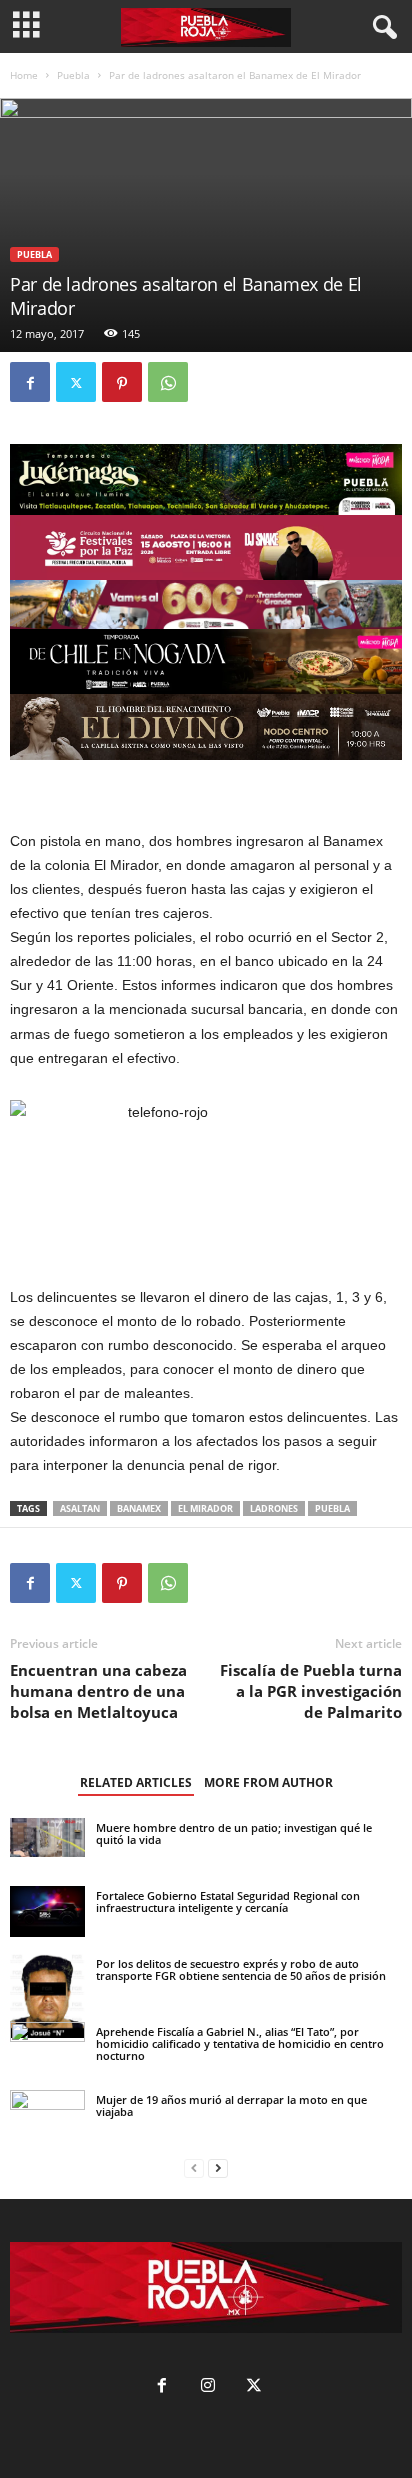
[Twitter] (76, 382)
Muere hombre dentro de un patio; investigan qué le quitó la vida (234, 1833)
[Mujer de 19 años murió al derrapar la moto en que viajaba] (47, 2127)
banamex (139, 1508)
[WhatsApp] (168, 382)
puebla (332, 1508)
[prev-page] (194, 2168)
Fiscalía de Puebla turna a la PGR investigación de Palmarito (311, 1691)
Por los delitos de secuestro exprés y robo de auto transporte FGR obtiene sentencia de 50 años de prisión (241, 1969)
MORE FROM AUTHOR (268, 1782)
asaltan (80, 1508)
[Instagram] (208, 2387)
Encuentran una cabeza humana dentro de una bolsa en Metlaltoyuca (98, 1691)
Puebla (73, 75)
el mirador (205, 1508)
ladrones (274, 1508)
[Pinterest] (122, 382)
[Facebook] (30, 382)
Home (24, 75)
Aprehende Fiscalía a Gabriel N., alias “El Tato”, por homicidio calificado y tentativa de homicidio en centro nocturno (240, 2043)
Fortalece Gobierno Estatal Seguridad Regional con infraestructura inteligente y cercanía (228, 1901)
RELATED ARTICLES (136, 1782)
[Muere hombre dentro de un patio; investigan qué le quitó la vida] (47, 1837)
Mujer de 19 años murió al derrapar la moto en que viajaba (231, 2105)
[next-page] (218, 2168)
